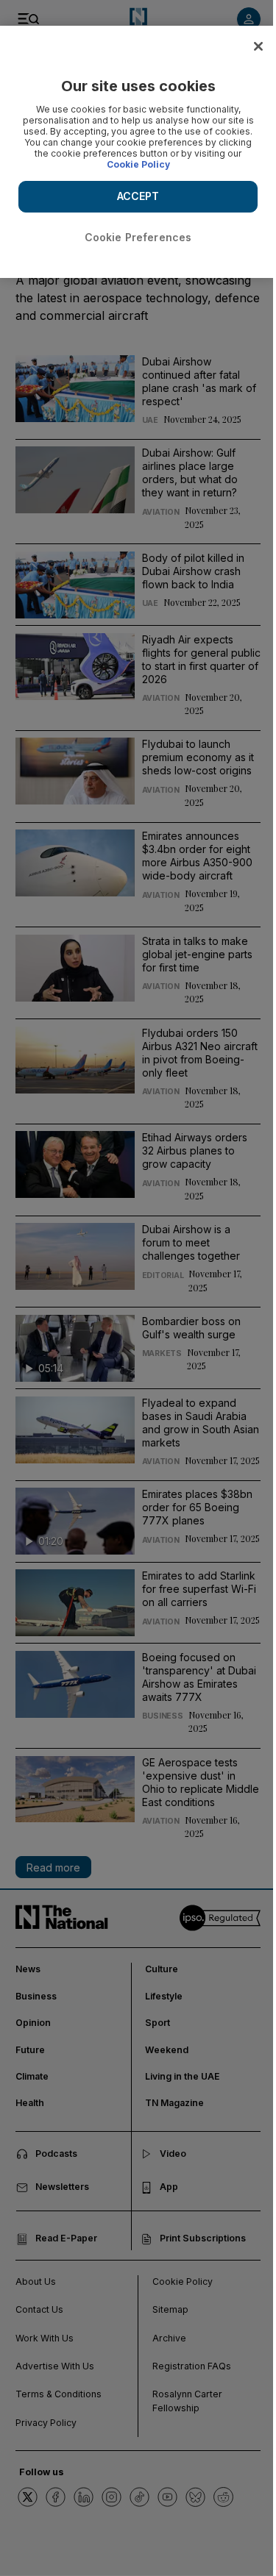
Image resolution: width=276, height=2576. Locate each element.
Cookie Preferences (138, 237)
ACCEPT (138, 196)
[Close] (258, 46)
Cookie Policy (138, 164)
